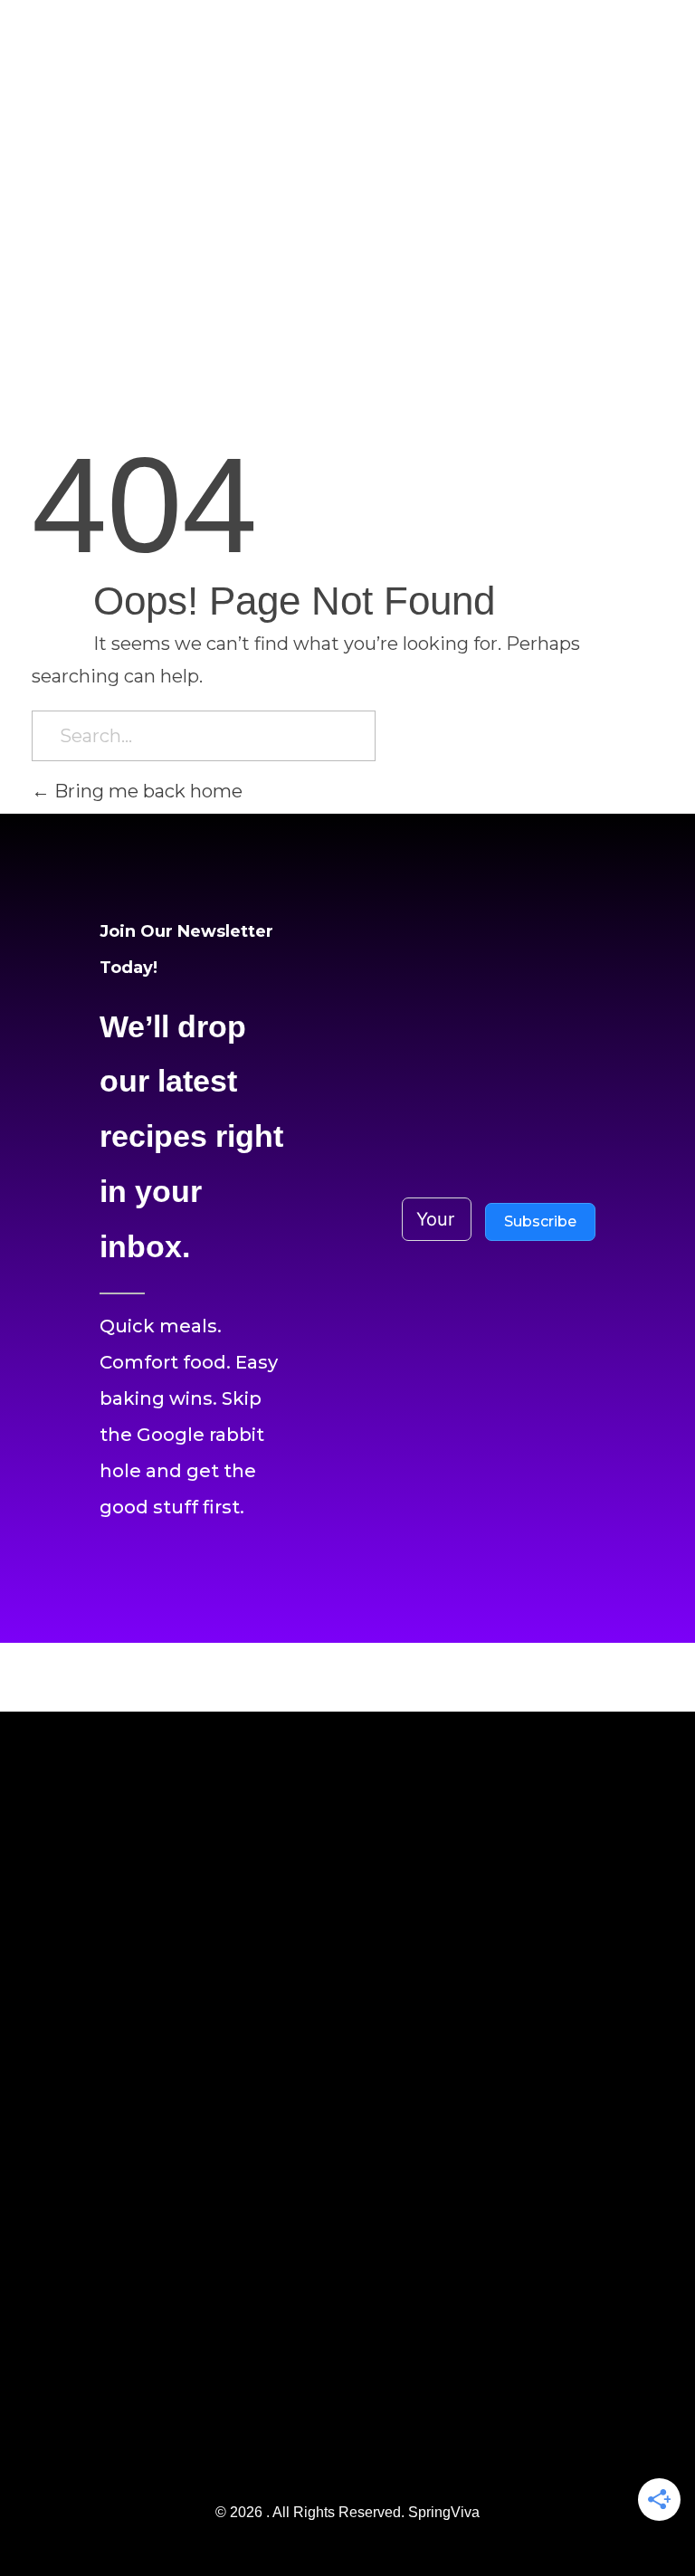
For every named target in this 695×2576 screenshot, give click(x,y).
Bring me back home (146, 791)
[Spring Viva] (77, 170)
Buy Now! (595, 32)
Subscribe (540, 1221)
